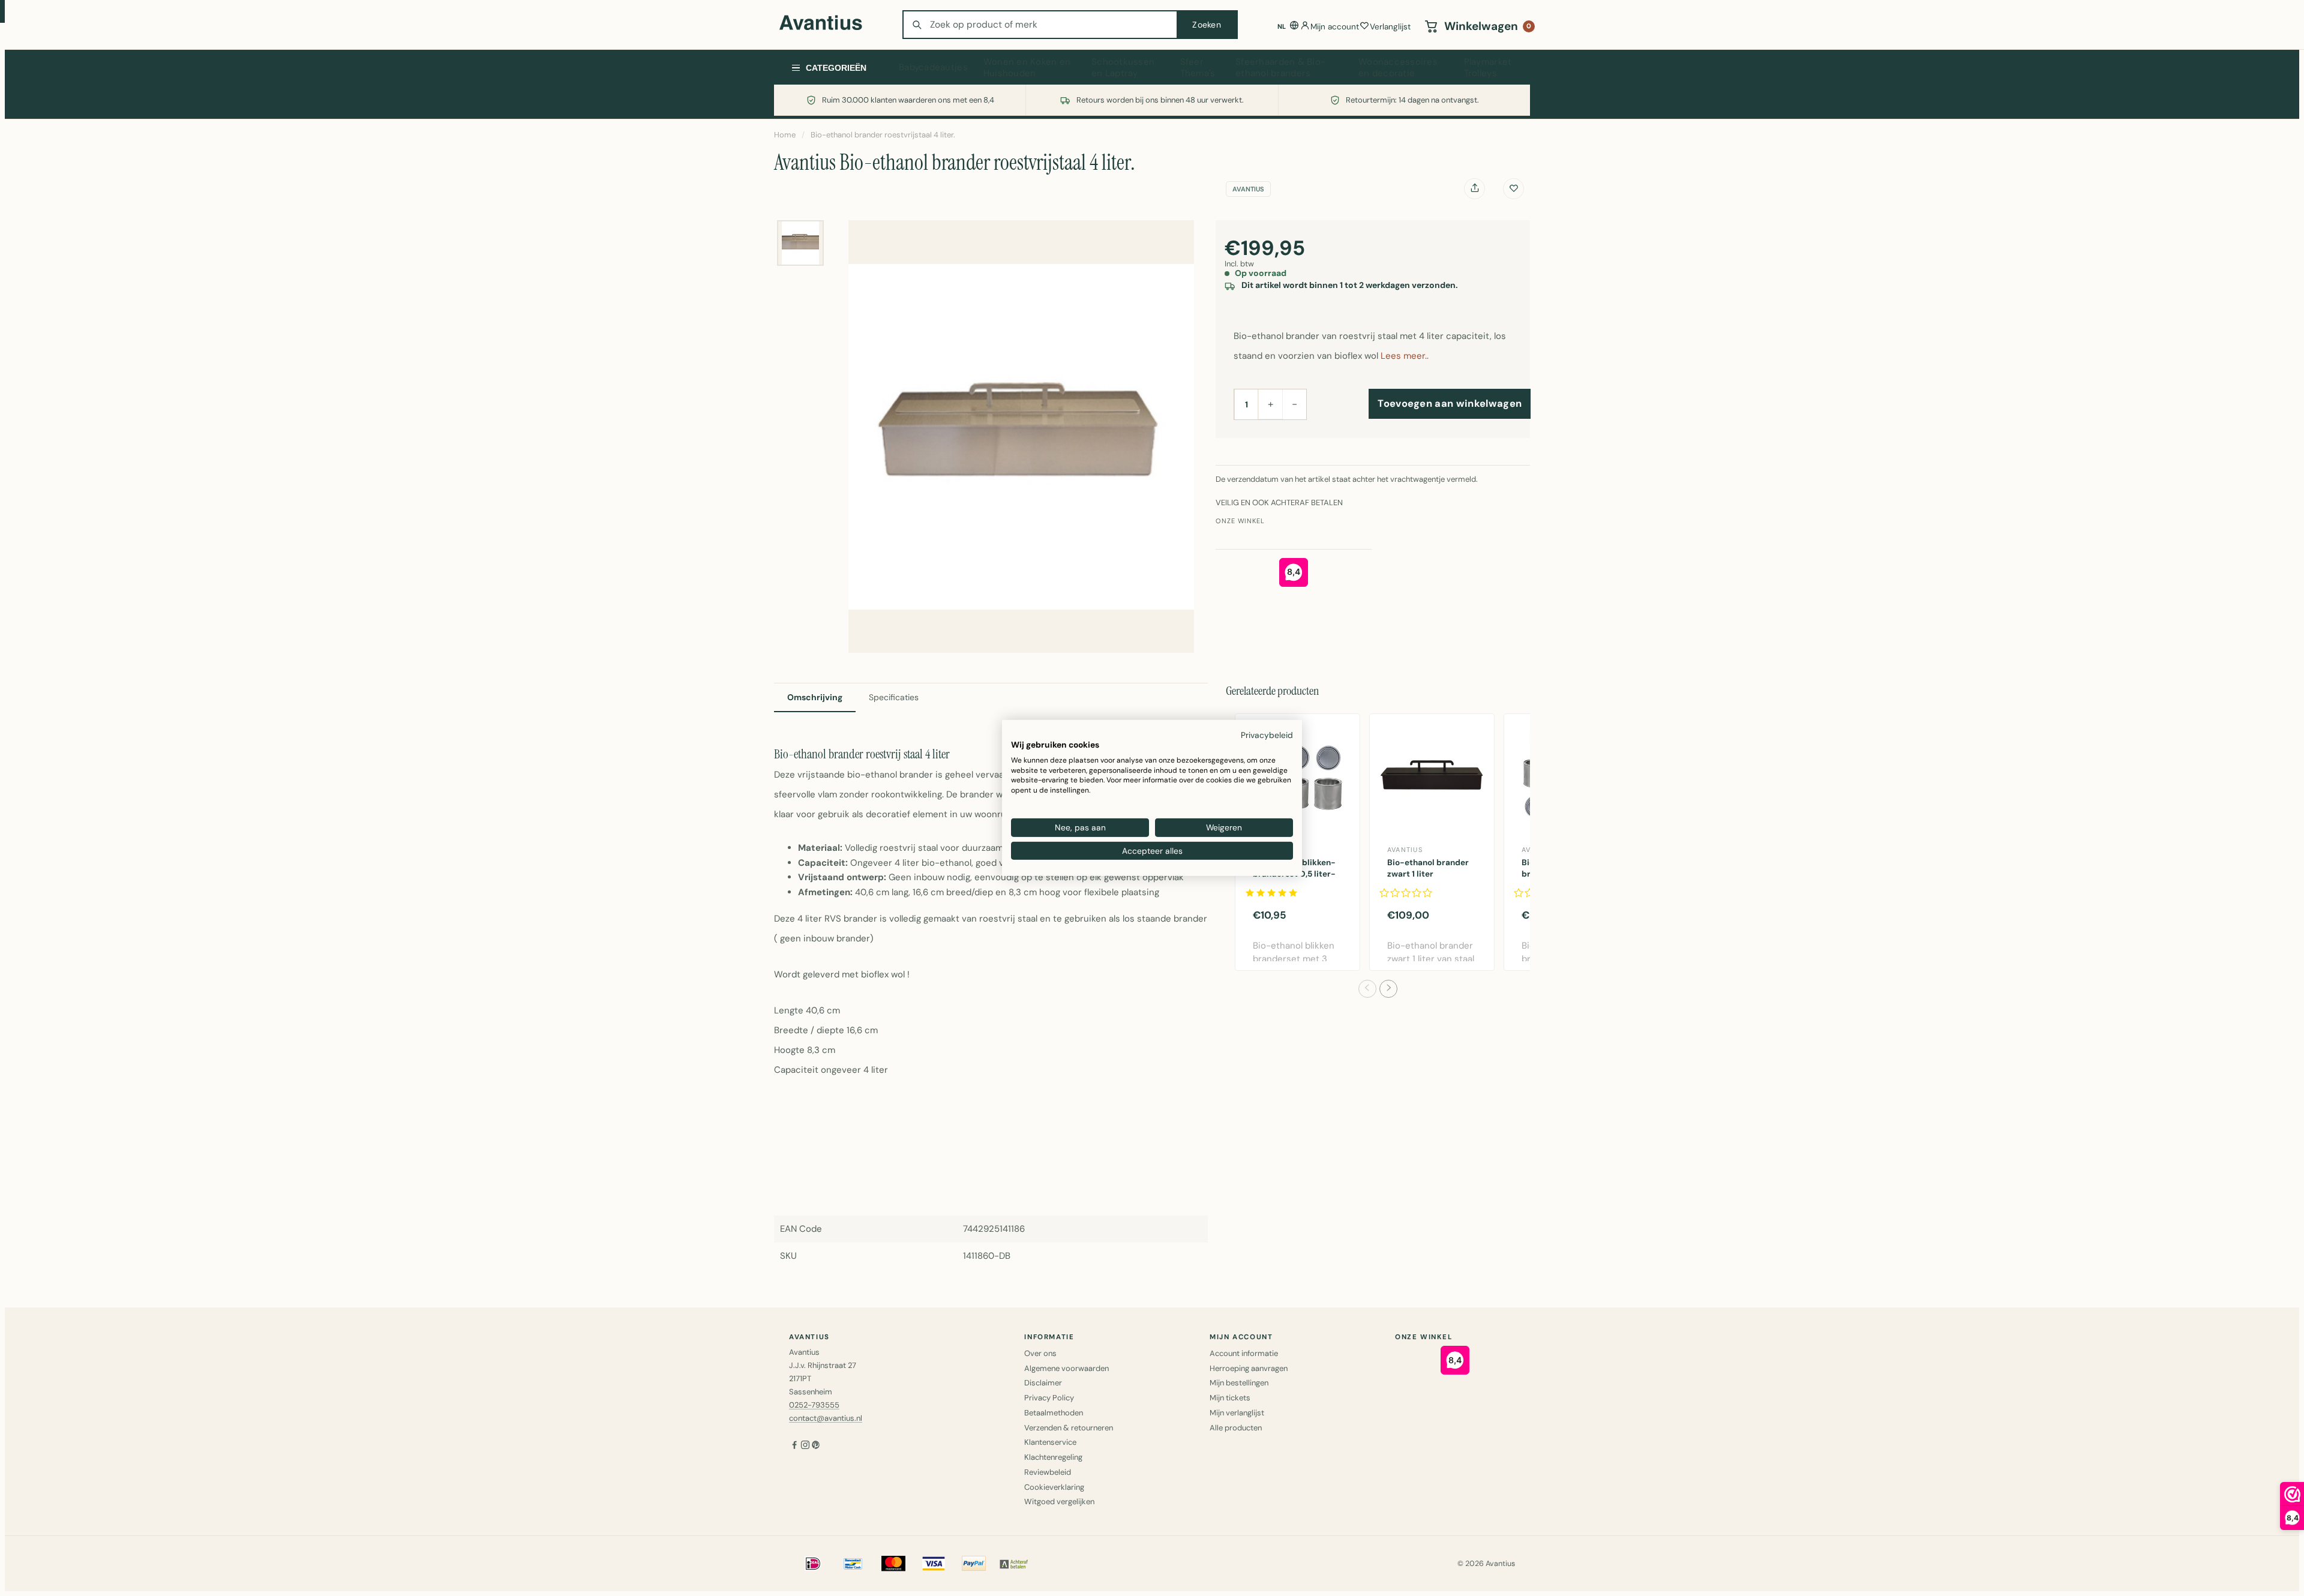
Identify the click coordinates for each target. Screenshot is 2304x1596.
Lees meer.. (1405, 356)
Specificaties (894, 697)
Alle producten (1236, 1428)
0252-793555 (814, 1405)
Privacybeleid (1267, 735)
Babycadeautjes (933, 67)
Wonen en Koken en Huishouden (1027, 68)
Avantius (1248, 189)
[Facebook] (794, 1446)
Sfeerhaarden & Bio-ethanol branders (1280, 68)
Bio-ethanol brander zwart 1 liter (1428, 868)
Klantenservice (1050, 1442)
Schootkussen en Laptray (1123, 68)
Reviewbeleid (1048, 1472)
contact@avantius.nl (826, 1418)
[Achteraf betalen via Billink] (1014, 1564)
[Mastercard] (893, 1564)
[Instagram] (805, 1446)
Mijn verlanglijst (1237, 1413)
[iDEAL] (813, 1564)
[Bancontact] (853, 1564)
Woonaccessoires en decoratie (1398, 68)
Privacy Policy (1049, 1398)
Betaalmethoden (1054, 1413)
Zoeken (1207, 25)
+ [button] (1270, 404)
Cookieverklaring (1054, 1487)
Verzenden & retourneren (1069, 1428)
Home (785, 135)
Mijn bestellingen (1239, 1383)
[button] (1367, 989)
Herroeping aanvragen (1249, 1368)
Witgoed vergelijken (1059, 1501)
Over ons (1040, 1353)
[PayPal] (974, 1564)
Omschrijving (815, 697)
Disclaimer (1043, 1383)
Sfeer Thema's (1198, 68)
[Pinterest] (816, 1446)
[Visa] (934, 1564)
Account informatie (1244, 1353)
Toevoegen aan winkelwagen (1450, 403)
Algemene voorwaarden (1066, 1368)
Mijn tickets (1230, 1398)
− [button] (1294, 404)
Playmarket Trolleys (1488, 68)
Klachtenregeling (1053, 1457)
